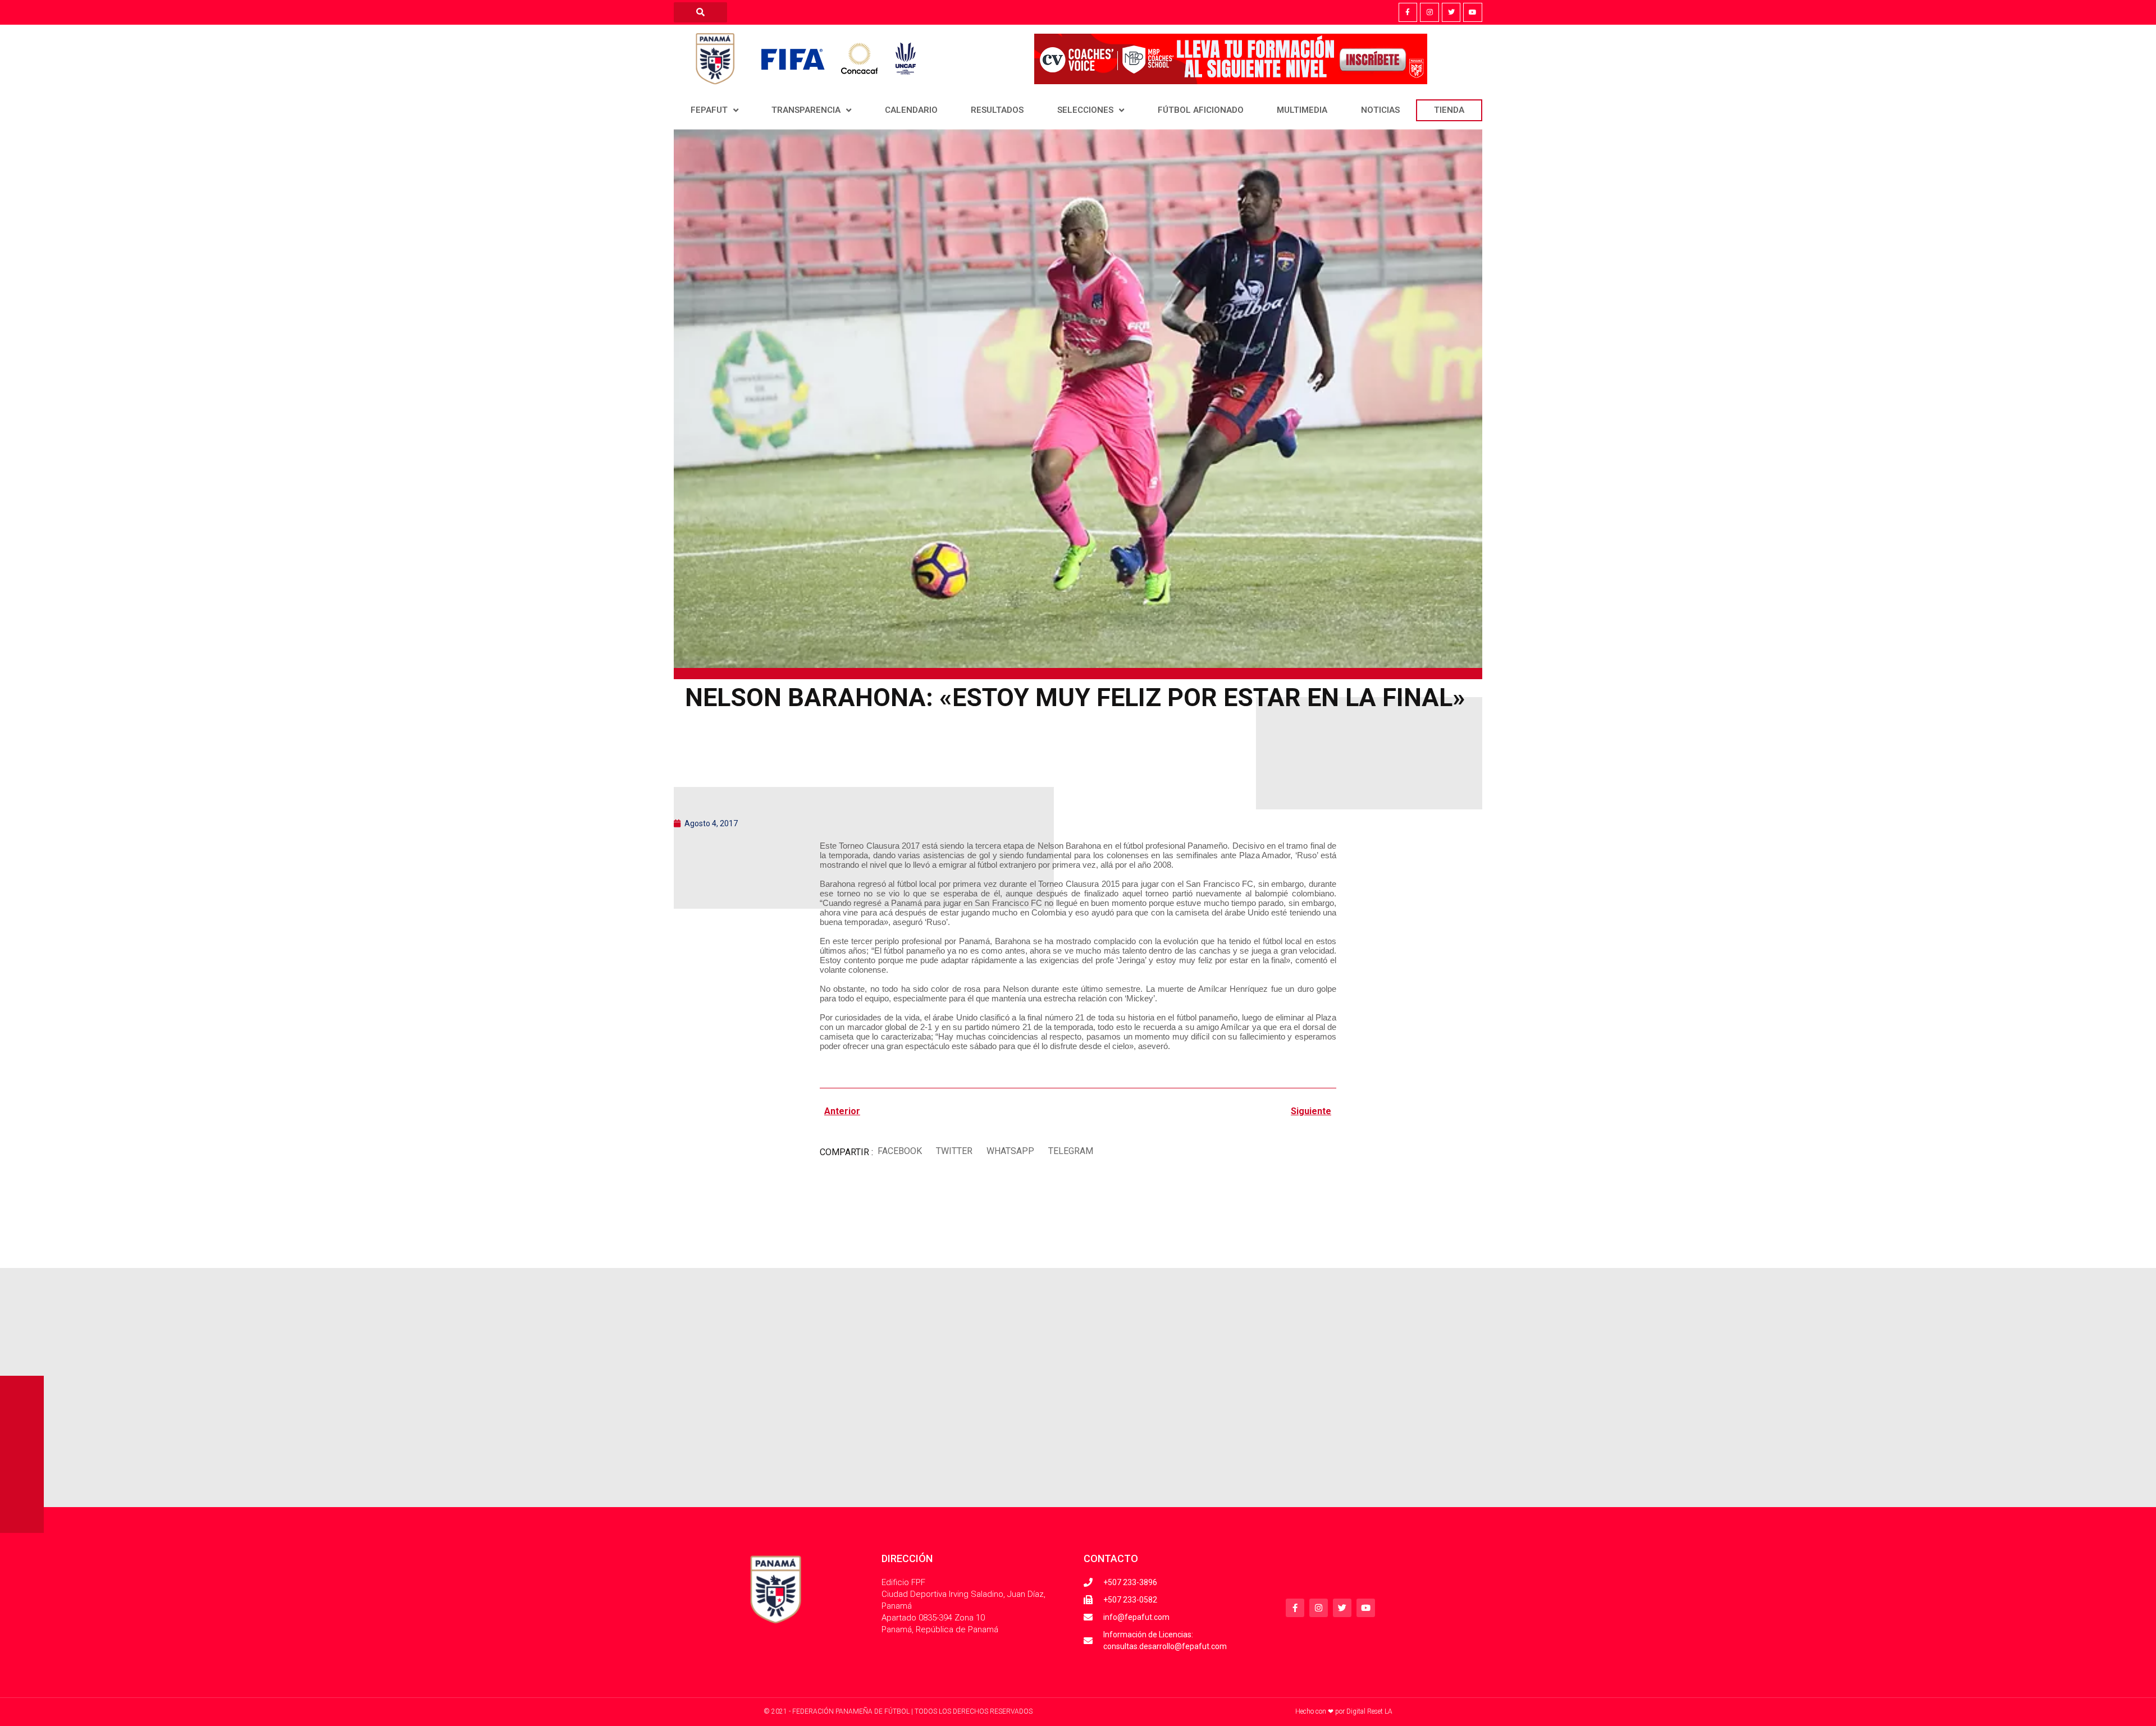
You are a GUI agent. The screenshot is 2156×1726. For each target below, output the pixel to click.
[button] (899, 1152)
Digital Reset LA (1369, 1711)
